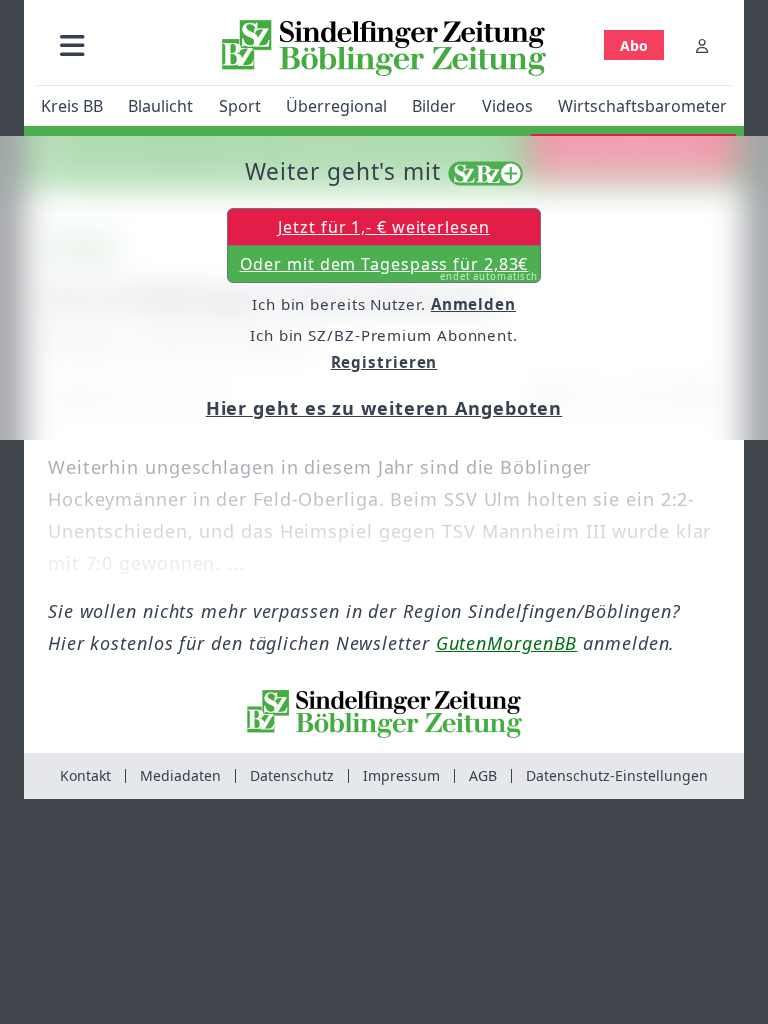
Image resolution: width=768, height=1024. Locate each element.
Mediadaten (180, 775)
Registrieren (384, 362)
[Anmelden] (702, 45)
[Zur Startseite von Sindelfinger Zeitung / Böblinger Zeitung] (384, 48)
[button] (72, 45)
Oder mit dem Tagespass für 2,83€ (389, 268)
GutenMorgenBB (507, 643)
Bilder (434, 106)
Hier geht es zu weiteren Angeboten (384, 408)
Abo (634, 45)
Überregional (336, 106)
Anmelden (473, 304)
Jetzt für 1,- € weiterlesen (383, 227)
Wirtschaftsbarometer (642, 106)
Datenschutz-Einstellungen (617, 775)
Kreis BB (72, 106)
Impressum (401, 775)
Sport (240, 106)
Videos (507, 106)
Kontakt (85, 775)
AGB (483, 775)
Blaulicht (160, 106)
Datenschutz (292, 775)
